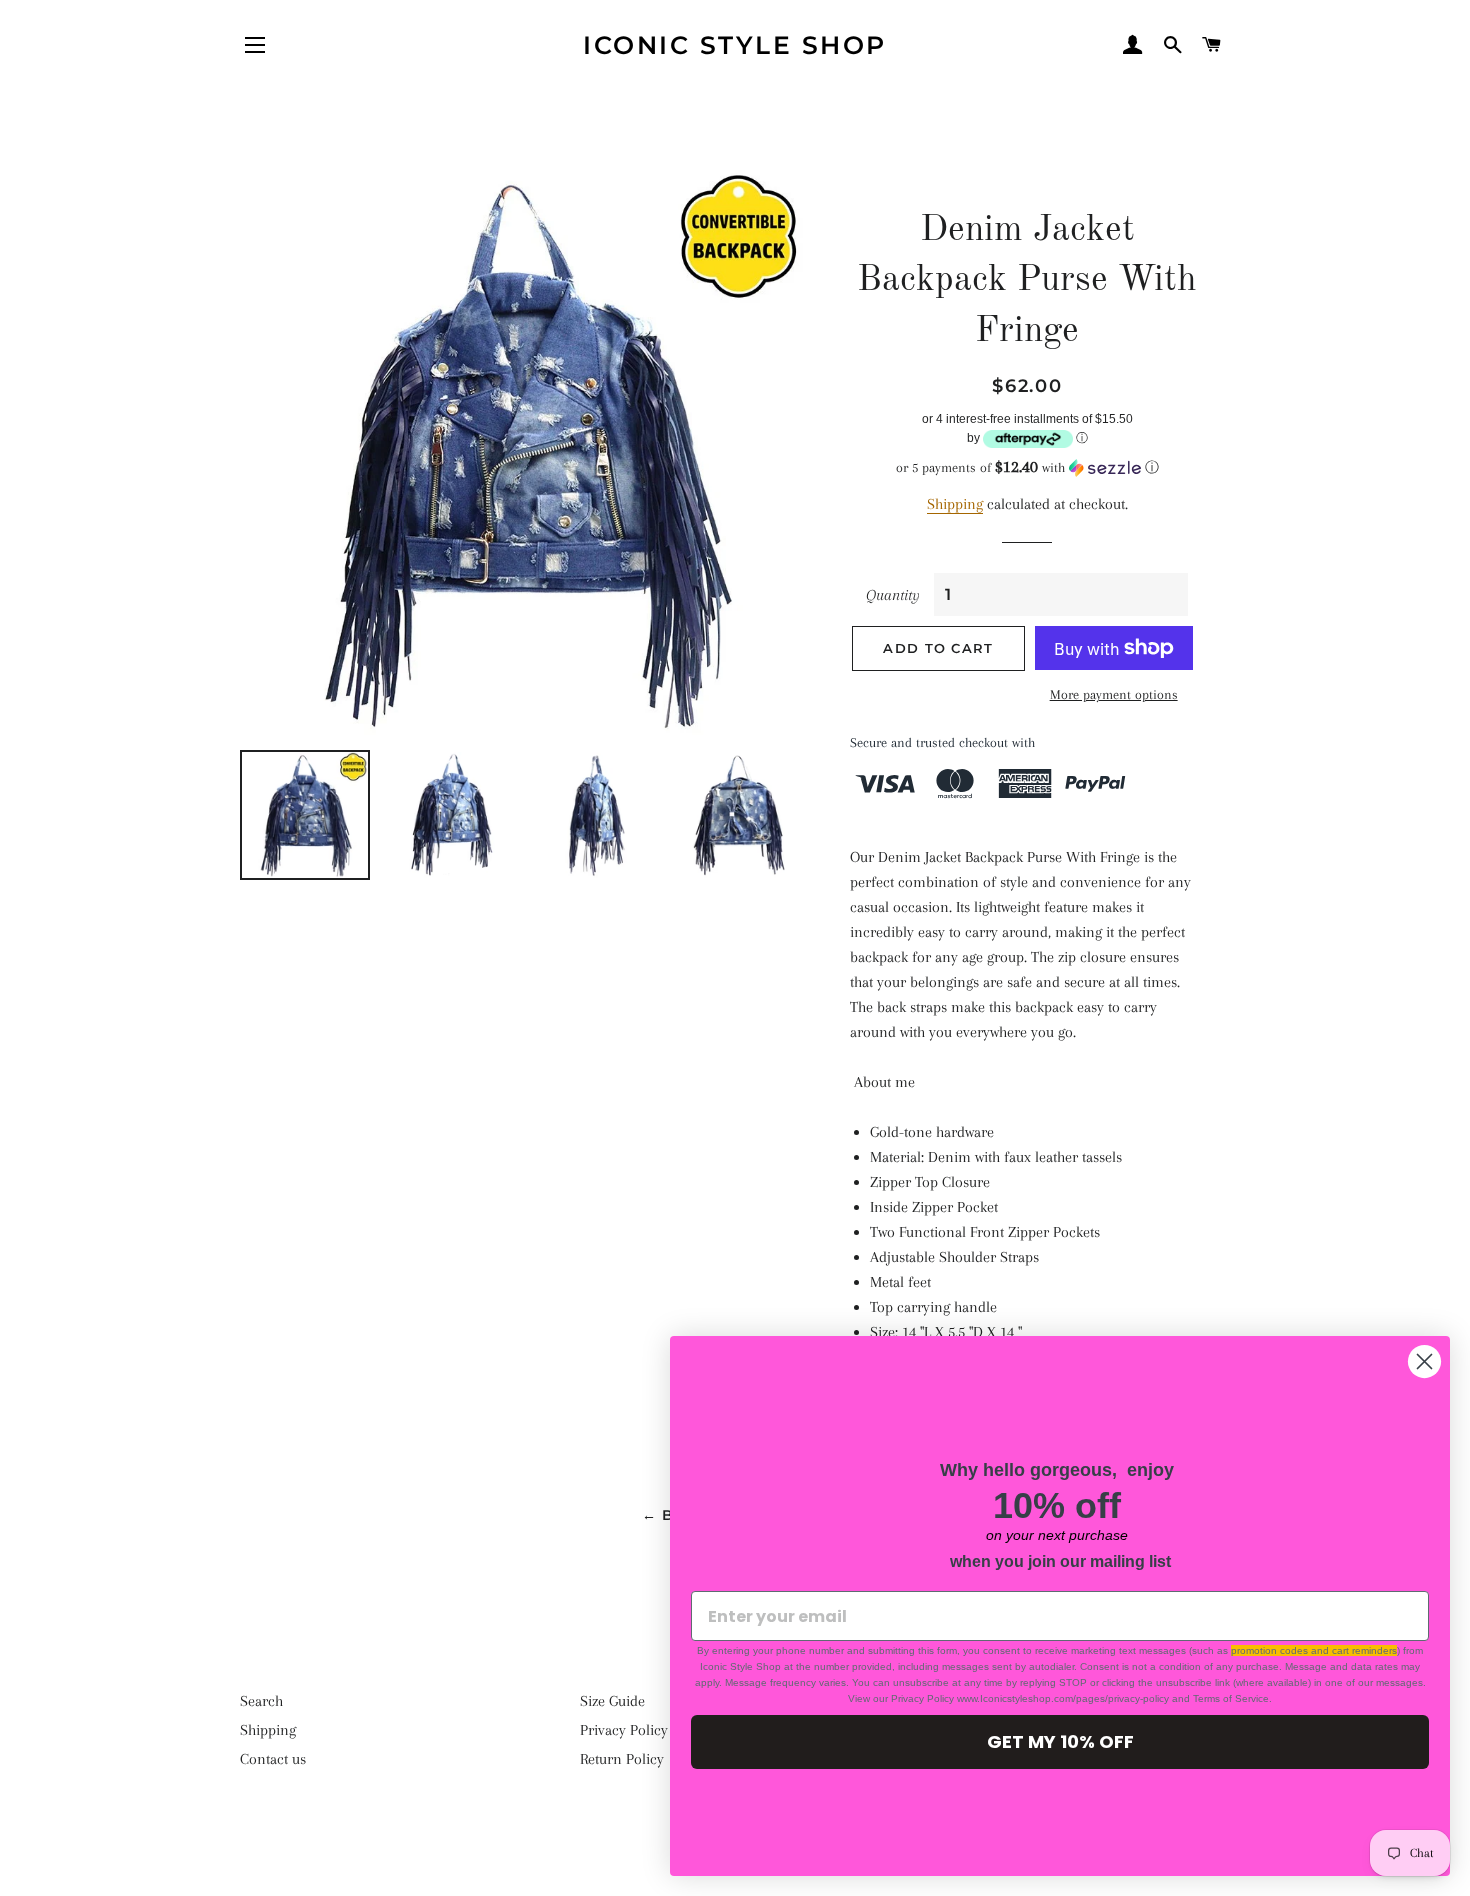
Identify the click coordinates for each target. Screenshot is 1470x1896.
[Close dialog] (1424, 1361)
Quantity (893, 595)
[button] (1027, 467)
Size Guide (612, 1701)
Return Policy (622, 1759)
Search (261, 1701)
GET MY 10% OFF (1060, 1741)
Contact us (273, 1759)
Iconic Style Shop (735, 45)
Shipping (955, 504)
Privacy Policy (624, 1730)
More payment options (1114, 694)
